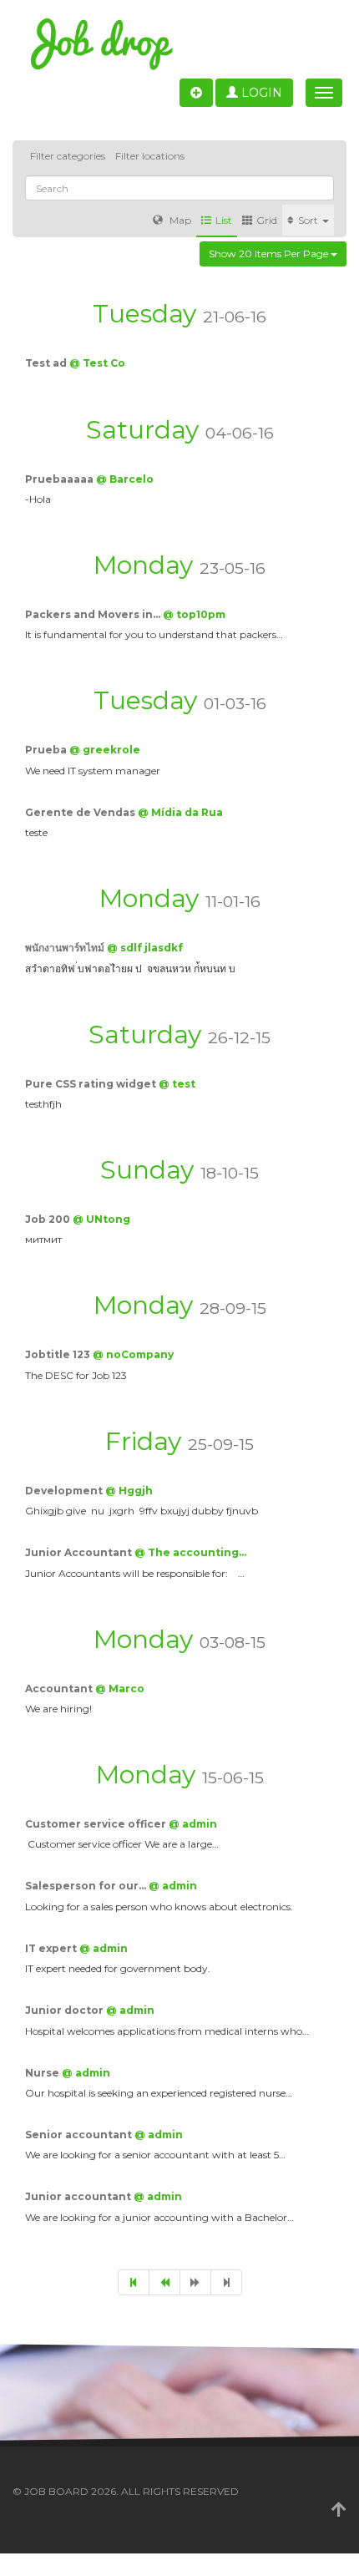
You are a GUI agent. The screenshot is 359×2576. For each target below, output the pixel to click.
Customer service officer (97, 1824)
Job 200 (49, 1219)
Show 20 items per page (270, 254)
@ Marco (120, 1689)
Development (65, 1491)
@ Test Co (97, 363)
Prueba (47, 750)
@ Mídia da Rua (180, 812)
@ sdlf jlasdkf (145, 948)
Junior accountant (79, 2196)
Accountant (60, 1689)
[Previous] (164, 2282)
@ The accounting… (190, 1552)
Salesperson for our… (87, 1886)
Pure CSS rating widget (92, 1084)
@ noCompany (133, 1354)
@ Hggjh (129, 1491)
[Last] (226, 2282)
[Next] (195, 2282)
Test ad (47, 363)
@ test (177, 1084)
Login (260, 93)
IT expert (52, 1948)
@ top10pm (194, 614)
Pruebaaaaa (61, 479)
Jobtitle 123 (59, 1354)
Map (179, 220)
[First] (134, 2282)
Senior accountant (80, 2135)
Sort (309, 220)
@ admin (193, 1824)
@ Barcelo (125, 479)
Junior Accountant (80, 1552)
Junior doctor (66, 2010)
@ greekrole (105, 750)
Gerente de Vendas (81, 812)
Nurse (43, 2073)
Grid (267, 220)
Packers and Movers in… (94, 614)
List (224, 220)
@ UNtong (101, 1219)
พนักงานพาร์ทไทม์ (66, 948)
